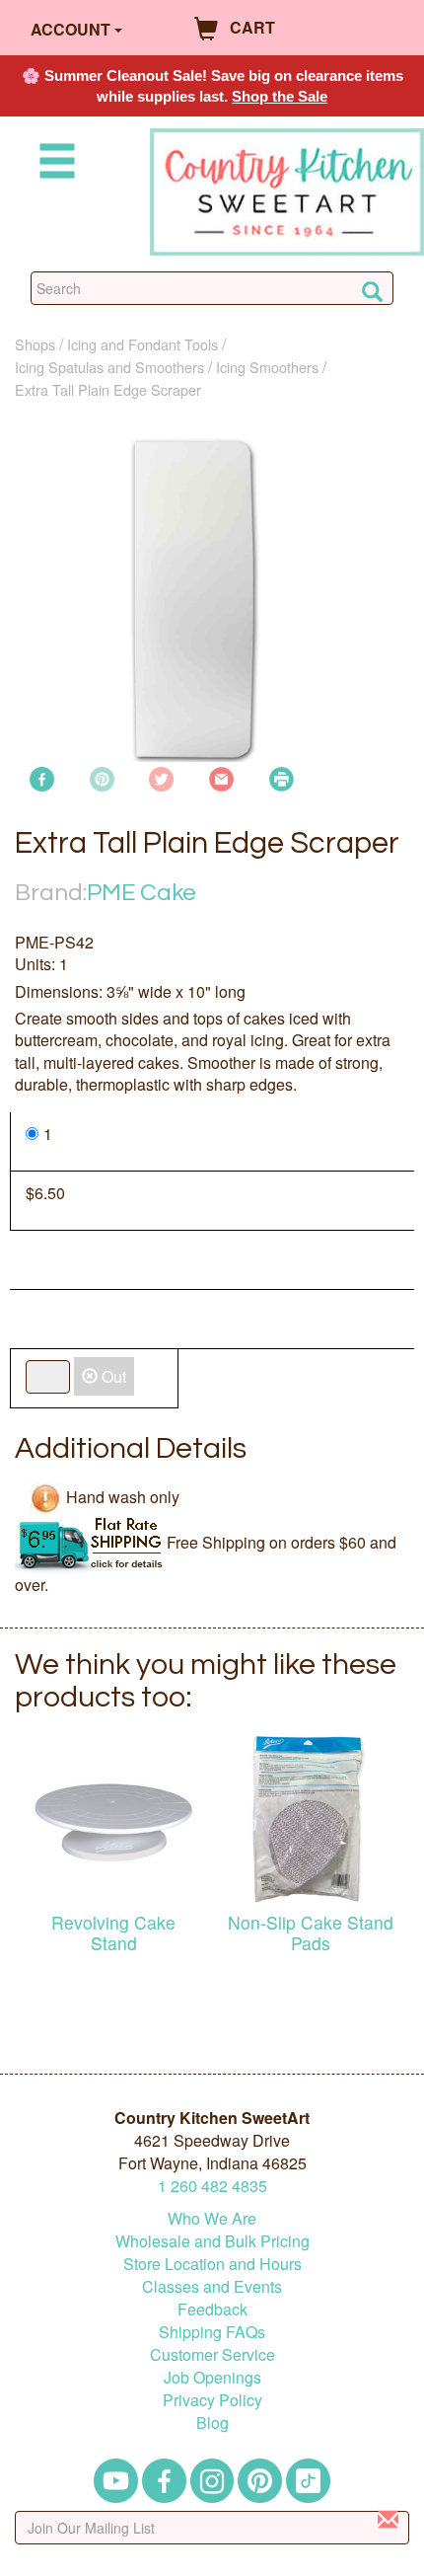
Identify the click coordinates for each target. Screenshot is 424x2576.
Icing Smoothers (267, 367)
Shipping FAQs (212, 2332)
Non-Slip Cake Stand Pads (311, 1932)
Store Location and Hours (212, 2264)
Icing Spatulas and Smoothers (109, 367)
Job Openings (212, 2377)
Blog (212, 2423)
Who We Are (212, 2218)
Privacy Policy (212, 2400)
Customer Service (212, 2354)
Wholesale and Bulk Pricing (212, 2241)
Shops (35, 344)
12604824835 (212, 2186)
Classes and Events (212, 2286)
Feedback (212, 2309)
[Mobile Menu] (53, 164)
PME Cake (141, 893)
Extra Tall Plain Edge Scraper (108, 389)
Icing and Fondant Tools (142, 344)
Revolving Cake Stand (113, 1932)
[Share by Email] (221, 777)
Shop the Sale (280, 96)
